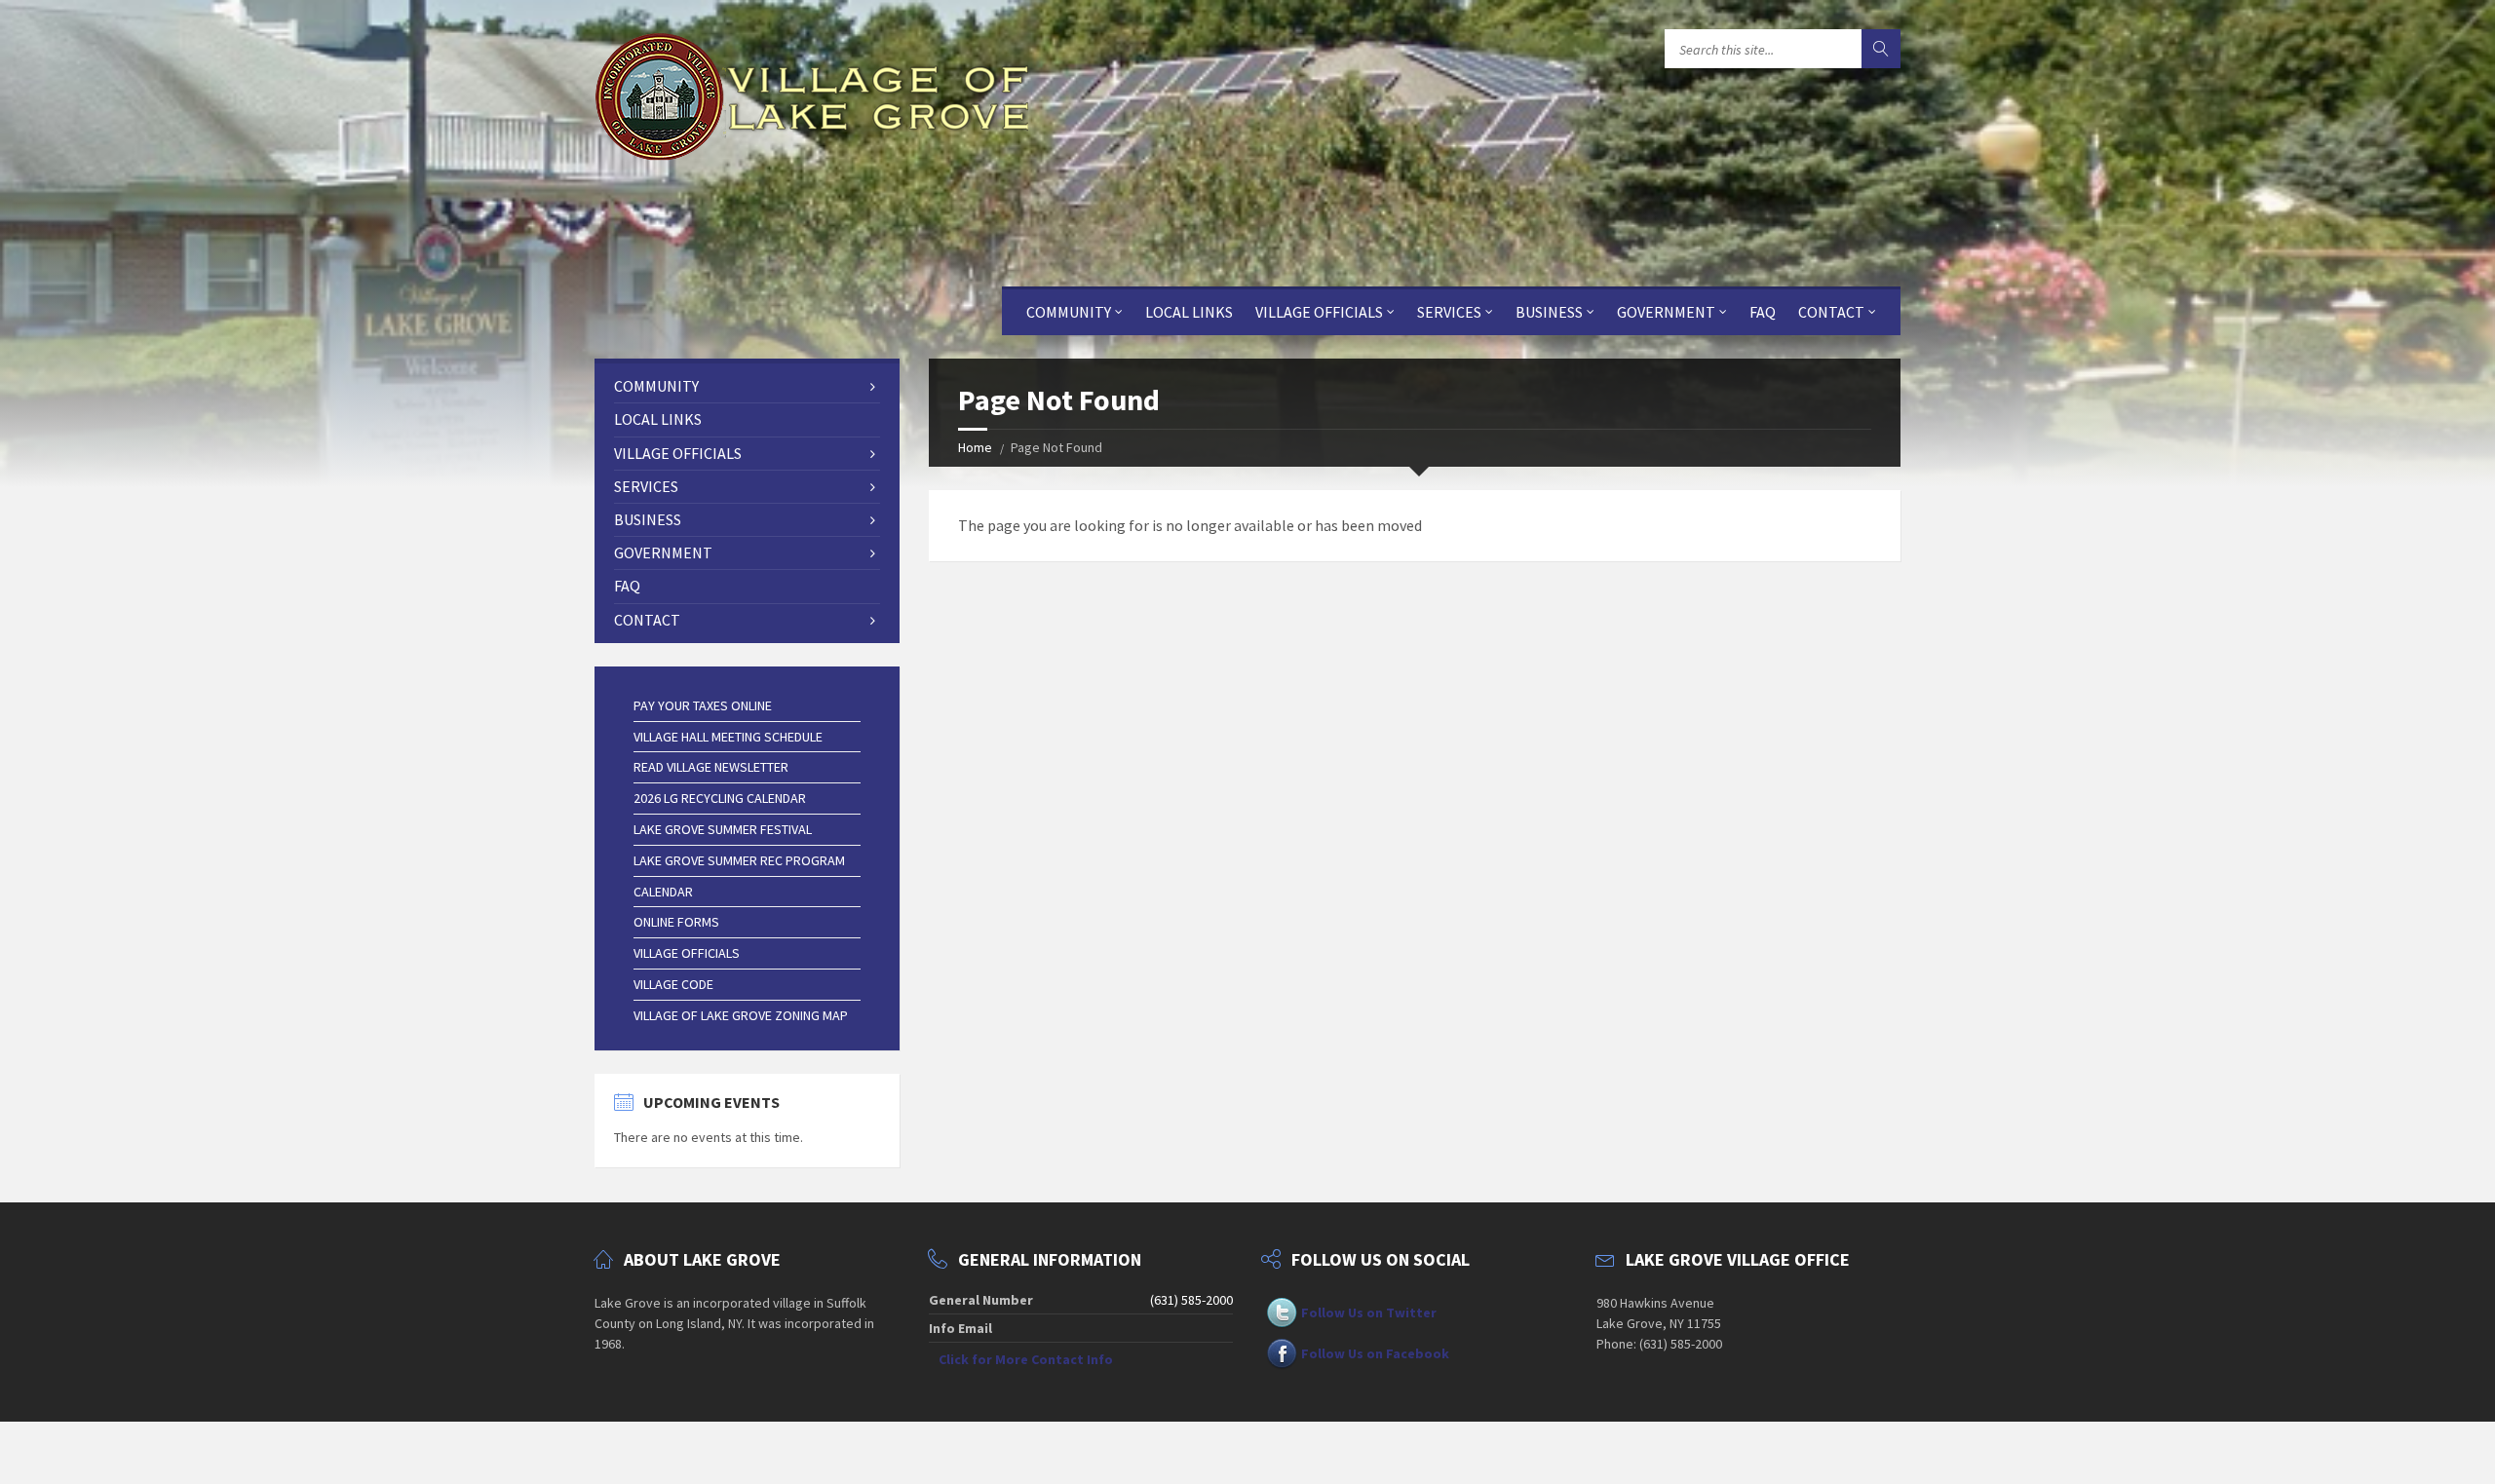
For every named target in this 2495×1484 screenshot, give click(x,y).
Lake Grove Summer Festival (723, 829)
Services (1449, 312)
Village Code (673, 984)
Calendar (663, 892)
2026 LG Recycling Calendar (720, 798)
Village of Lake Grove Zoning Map (741, 1015)
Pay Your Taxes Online (703, 705)
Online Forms (676, 922)
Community (1069, 312)
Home (975, 447)
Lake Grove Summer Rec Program (739, 860)
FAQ (1763, 312)
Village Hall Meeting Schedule (728, 737)
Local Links (1189, 312)
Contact (1831, 312)
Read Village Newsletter (711, 767)
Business (1549, 312)
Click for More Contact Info (1026, 1359)
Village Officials (1319, 312)
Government (1666, 312)
